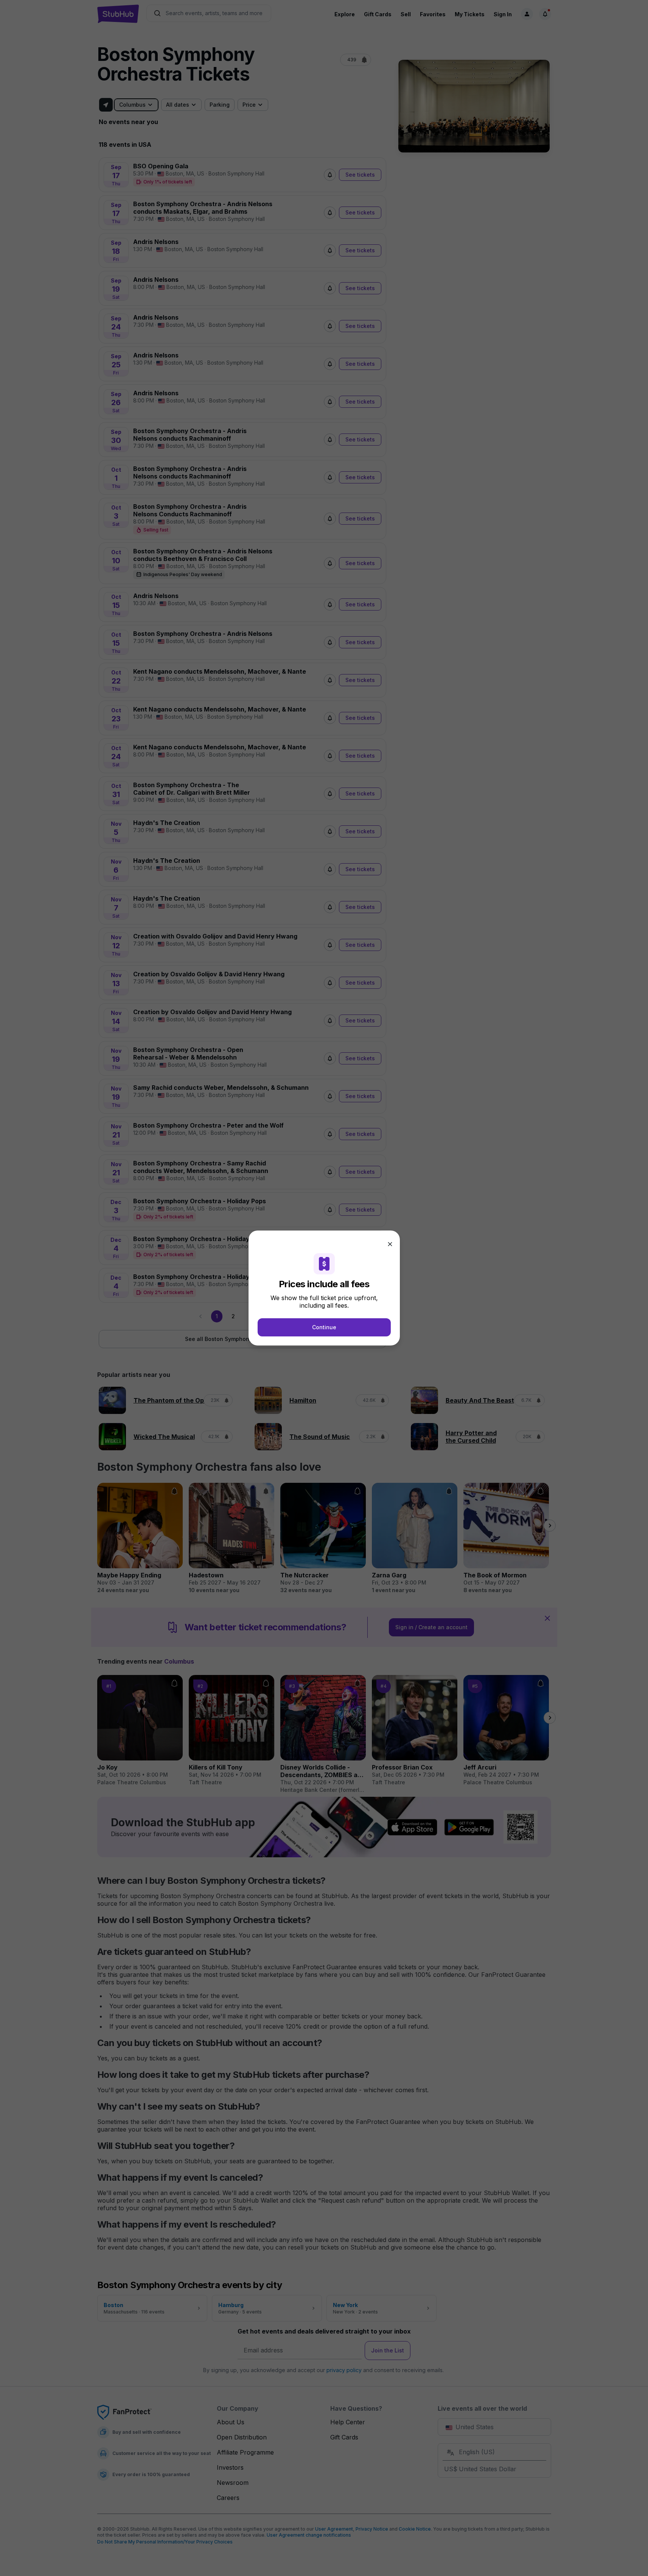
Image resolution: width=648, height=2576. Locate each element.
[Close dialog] (390, 1244)
